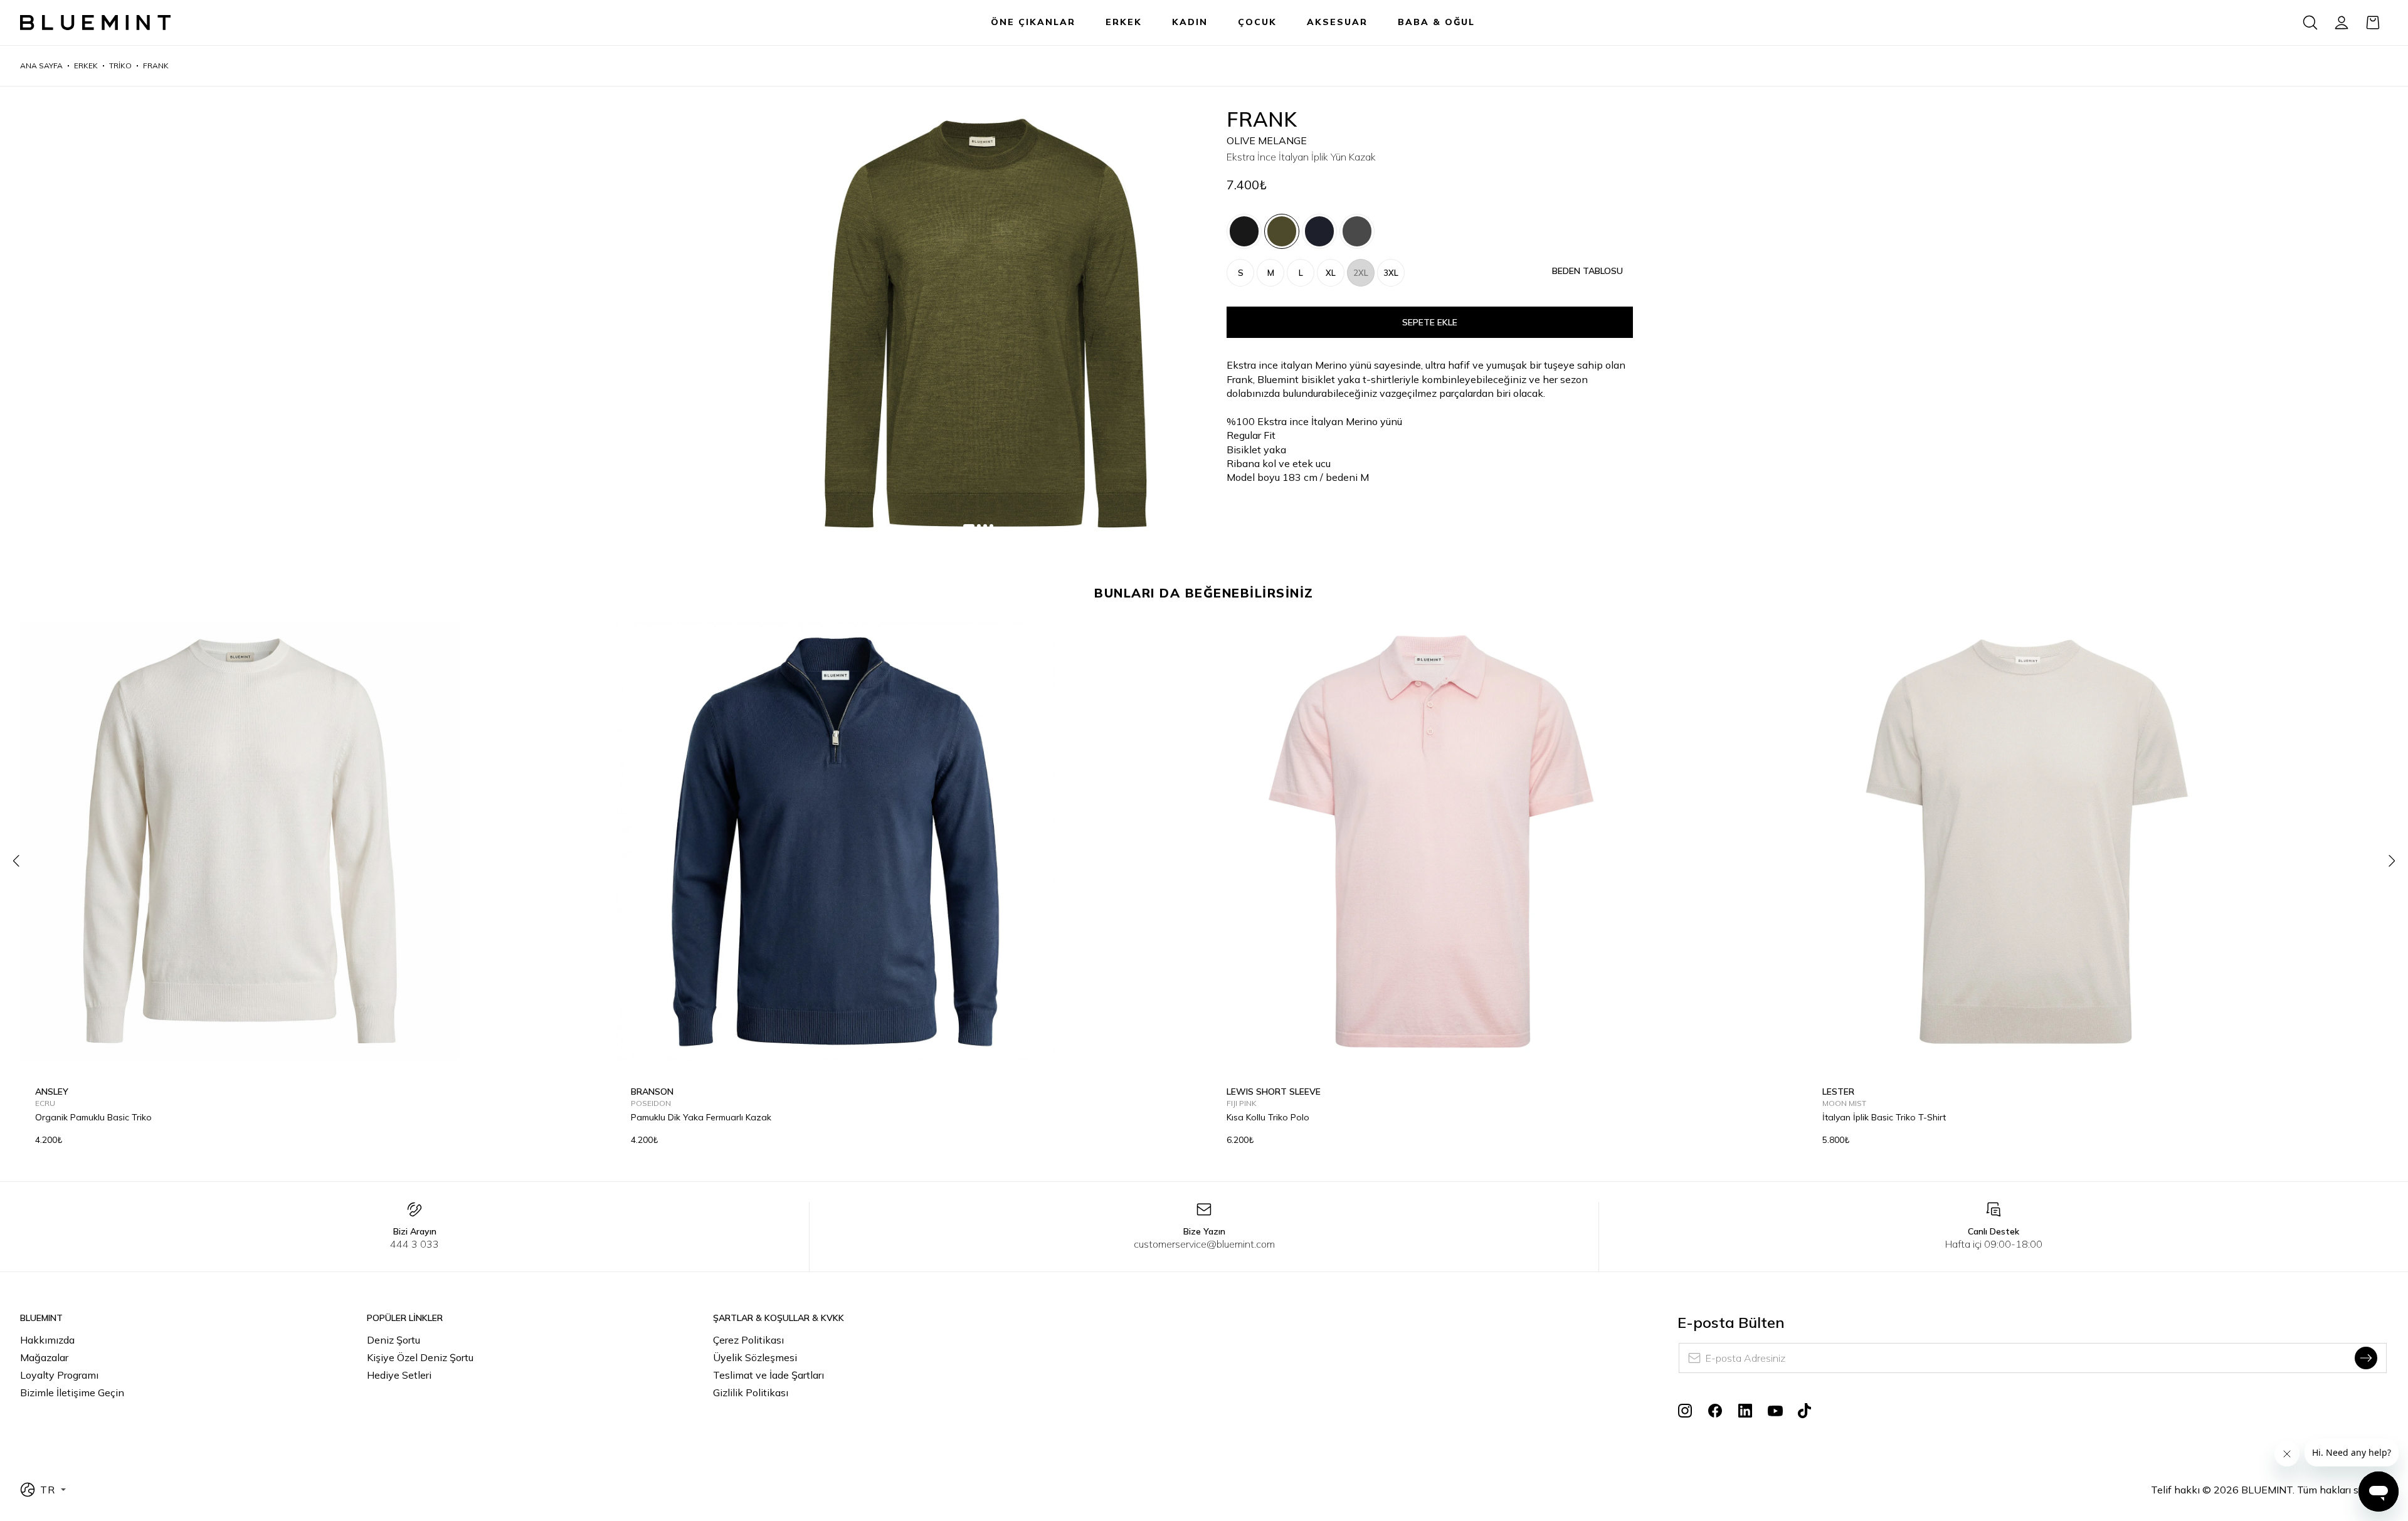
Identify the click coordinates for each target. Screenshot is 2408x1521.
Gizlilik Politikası (751, 1392)
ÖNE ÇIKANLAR (1033, 22)
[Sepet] (2373, 23)
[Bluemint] (95, 23)
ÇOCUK (1257, 22)
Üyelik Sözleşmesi (755, 1357)
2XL (1361, 273)
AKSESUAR (1337, 22)
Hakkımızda (47, 1340)
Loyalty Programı (59, 1375)
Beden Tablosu (1587, 271)
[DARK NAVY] (1319, 231)
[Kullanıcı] (2342, 23)
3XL (1391, 273)
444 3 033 (415, 1244)
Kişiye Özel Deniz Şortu (420, 1357)
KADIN (1190, 22)
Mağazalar (44, 1357)
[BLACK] (1244, 231)
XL (1331, 273)
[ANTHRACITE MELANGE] (1357, 231)
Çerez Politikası (748, 1340)
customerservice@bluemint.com (1204, 1244)
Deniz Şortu (393, 1340)
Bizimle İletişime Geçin (72, 1392)
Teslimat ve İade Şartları (768, 1375)
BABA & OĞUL (1436, 22)
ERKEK (1124, 22)
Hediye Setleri (399, 1375)
